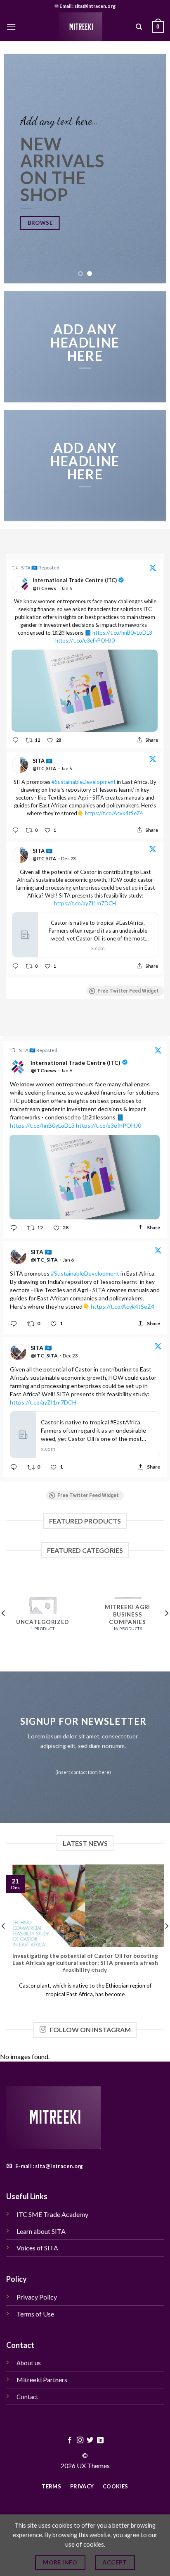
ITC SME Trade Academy (52, 2214)
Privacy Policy (37, 2297)
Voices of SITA (37, 2248)
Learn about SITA (41, 2231)
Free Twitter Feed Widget (128, 991)
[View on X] (153, 569)
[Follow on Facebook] (70, 2440)
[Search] (139, 27)
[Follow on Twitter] (90, 2440)
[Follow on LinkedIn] (100, 2440)
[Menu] (11, 27)
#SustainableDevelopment (84, 782)
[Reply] (15, 740)
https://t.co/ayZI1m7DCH (85, 903)
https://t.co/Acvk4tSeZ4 (114, 813)
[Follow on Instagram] (80, 2440)
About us (29, 2363)
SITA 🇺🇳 (30, 568)
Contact (27, 2397)
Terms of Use (36, 2314)
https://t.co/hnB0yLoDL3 (122, 633)
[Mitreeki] (80, 27)
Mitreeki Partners (42, 2380)
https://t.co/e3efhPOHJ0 (85, 640)
